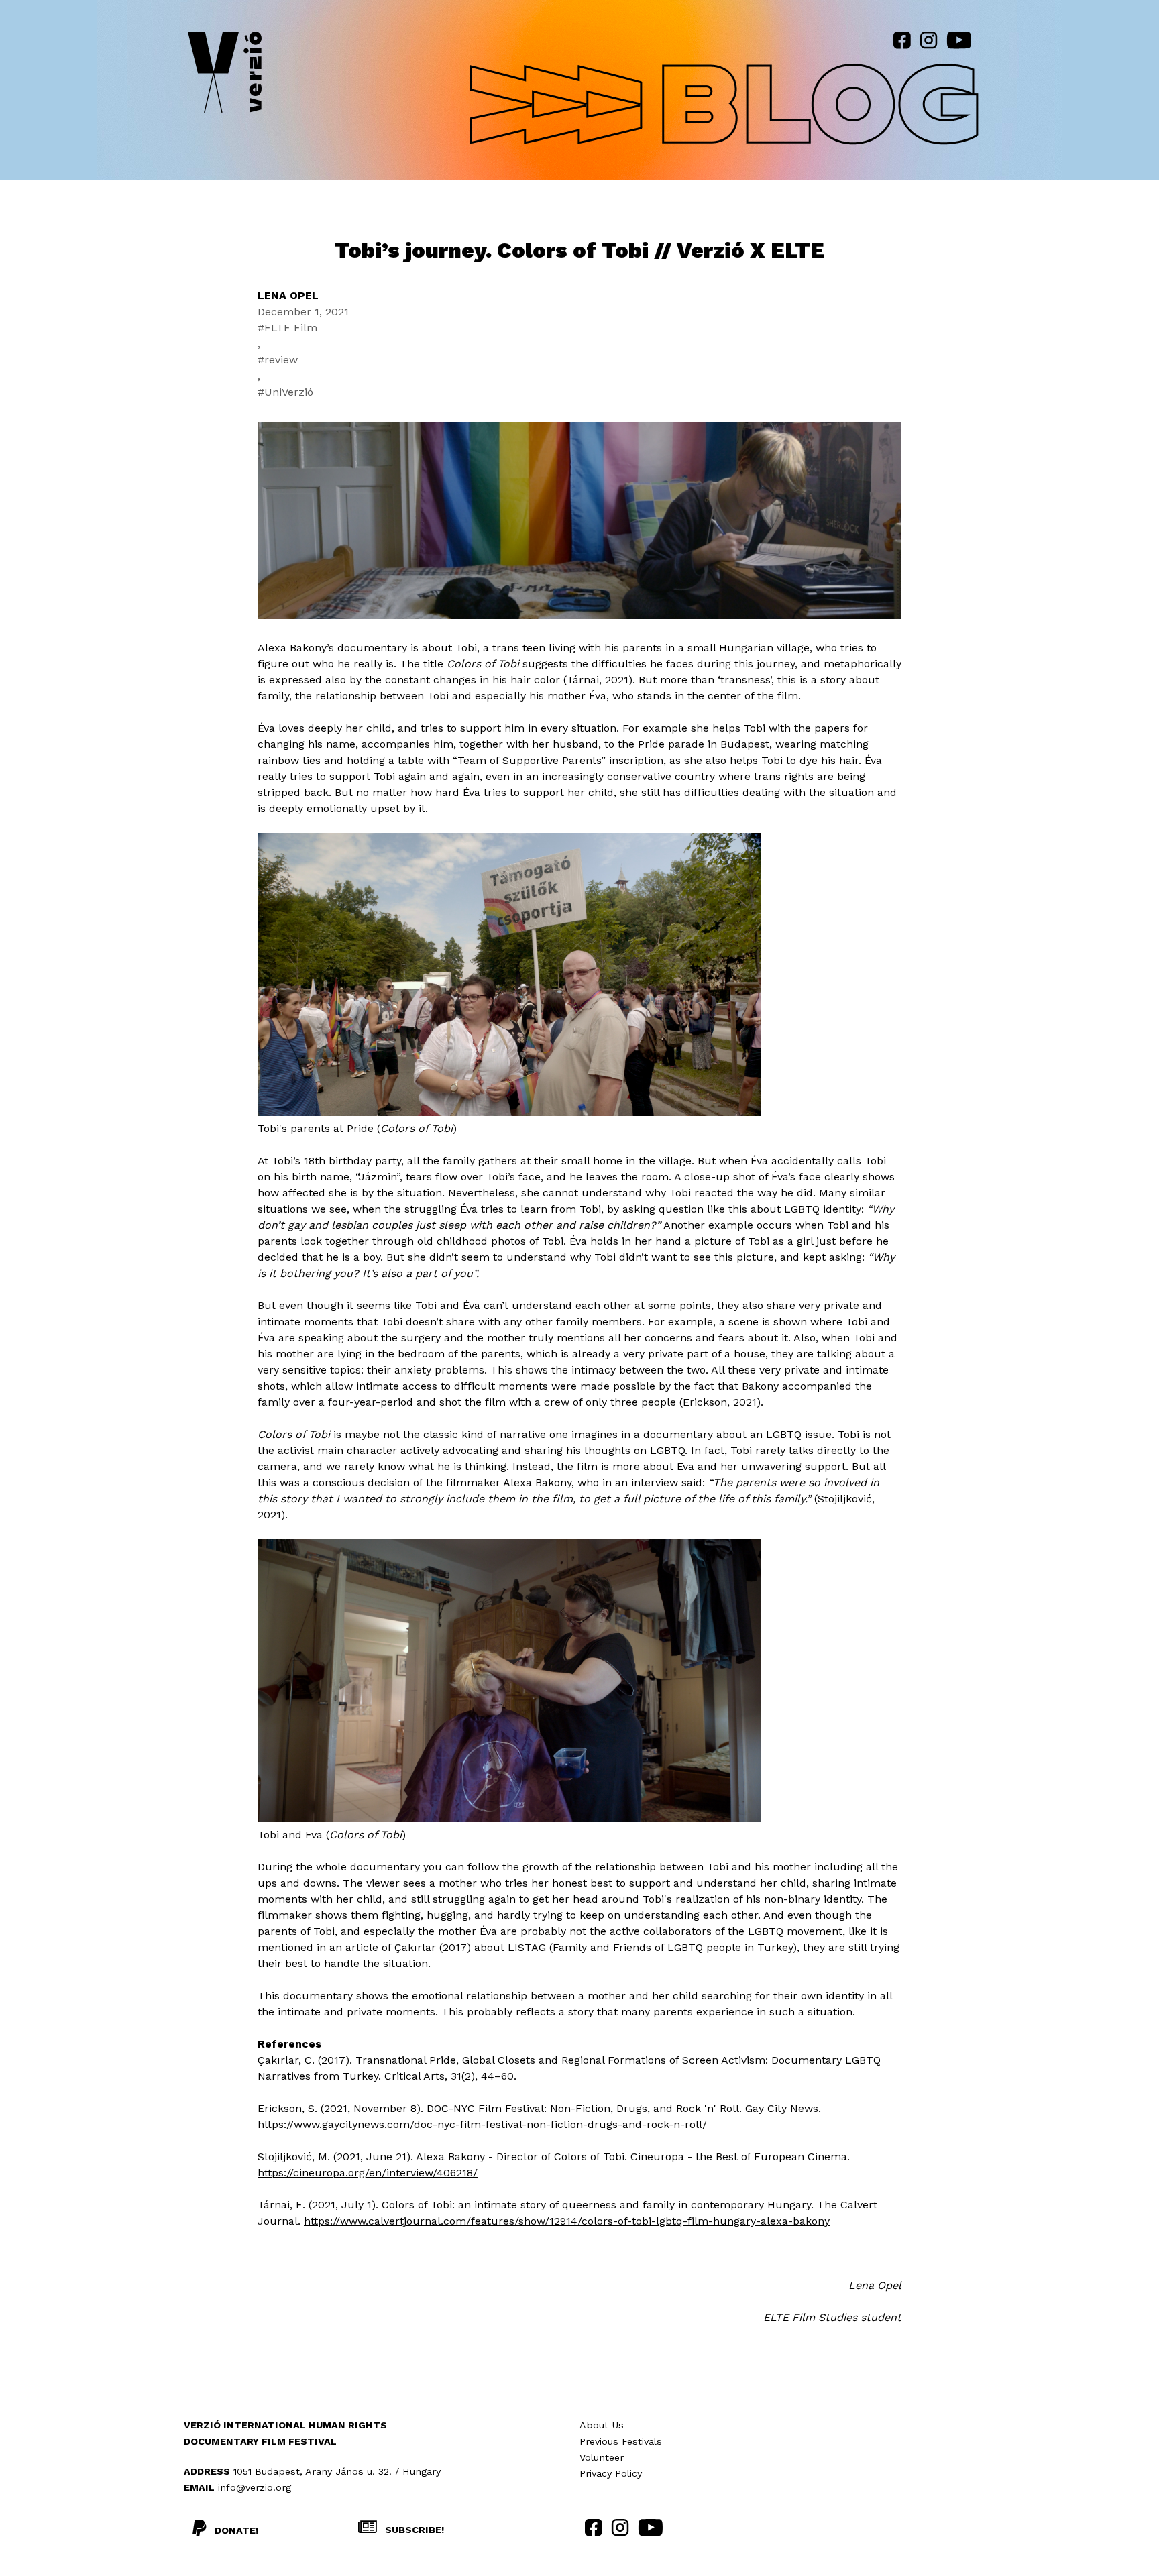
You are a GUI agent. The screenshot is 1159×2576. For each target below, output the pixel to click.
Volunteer (602, 2457)
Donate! (236, 2530)
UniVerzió (289, 392)
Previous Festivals (621, 2441)
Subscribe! (413, 2530)
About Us (602, 2425)
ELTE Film (291, 328)
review (281, 360)
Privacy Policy (611, 2473)
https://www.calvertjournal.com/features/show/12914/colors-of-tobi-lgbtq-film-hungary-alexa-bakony (567, 2221)
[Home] (225, 75)
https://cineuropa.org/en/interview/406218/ (368, 2173)
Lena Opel (288, 295)
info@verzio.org (255, 2487)
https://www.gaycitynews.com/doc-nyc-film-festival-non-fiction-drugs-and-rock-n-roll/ (482, 2124)
